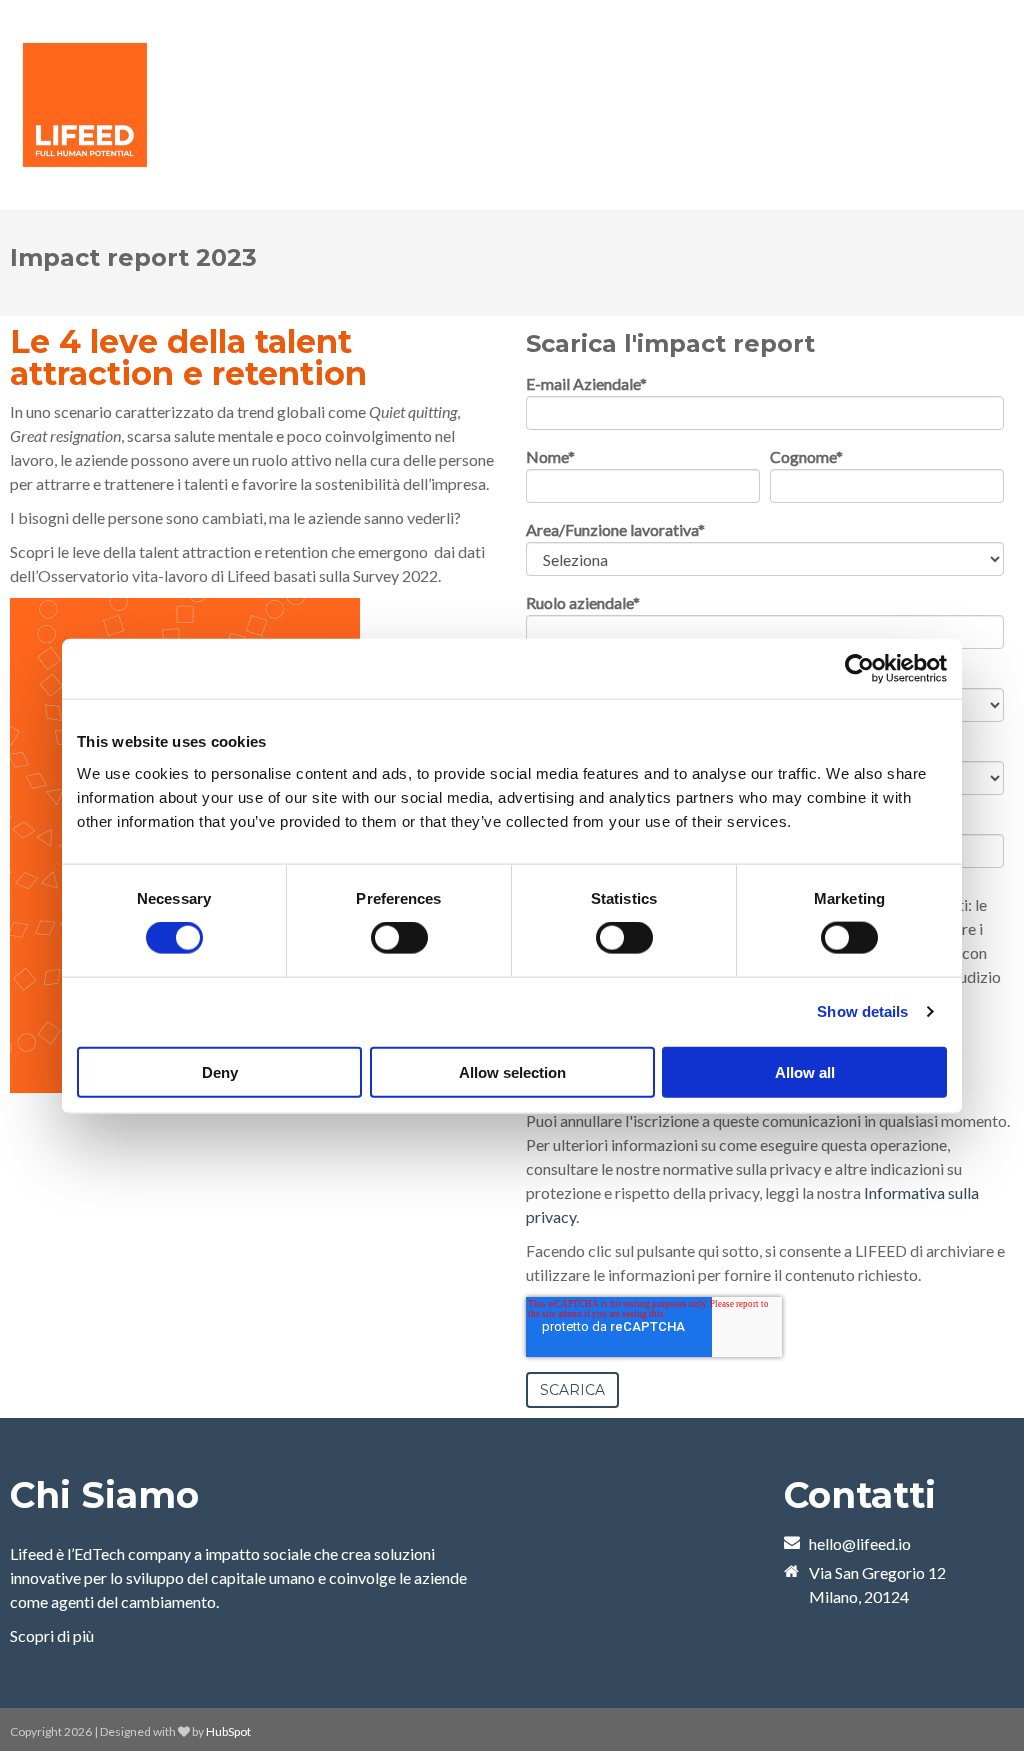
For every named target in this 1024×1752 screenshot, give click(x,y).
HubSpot (228, 1731)
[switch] (399, 938)
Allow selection (512, 1071)
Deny (220, 1071)
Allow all (805, 1071)
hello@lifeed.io (860, 1543)
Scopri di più (52, 1635)
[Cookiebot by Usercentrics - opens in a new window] (859, 669)
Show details (862, 1011)
